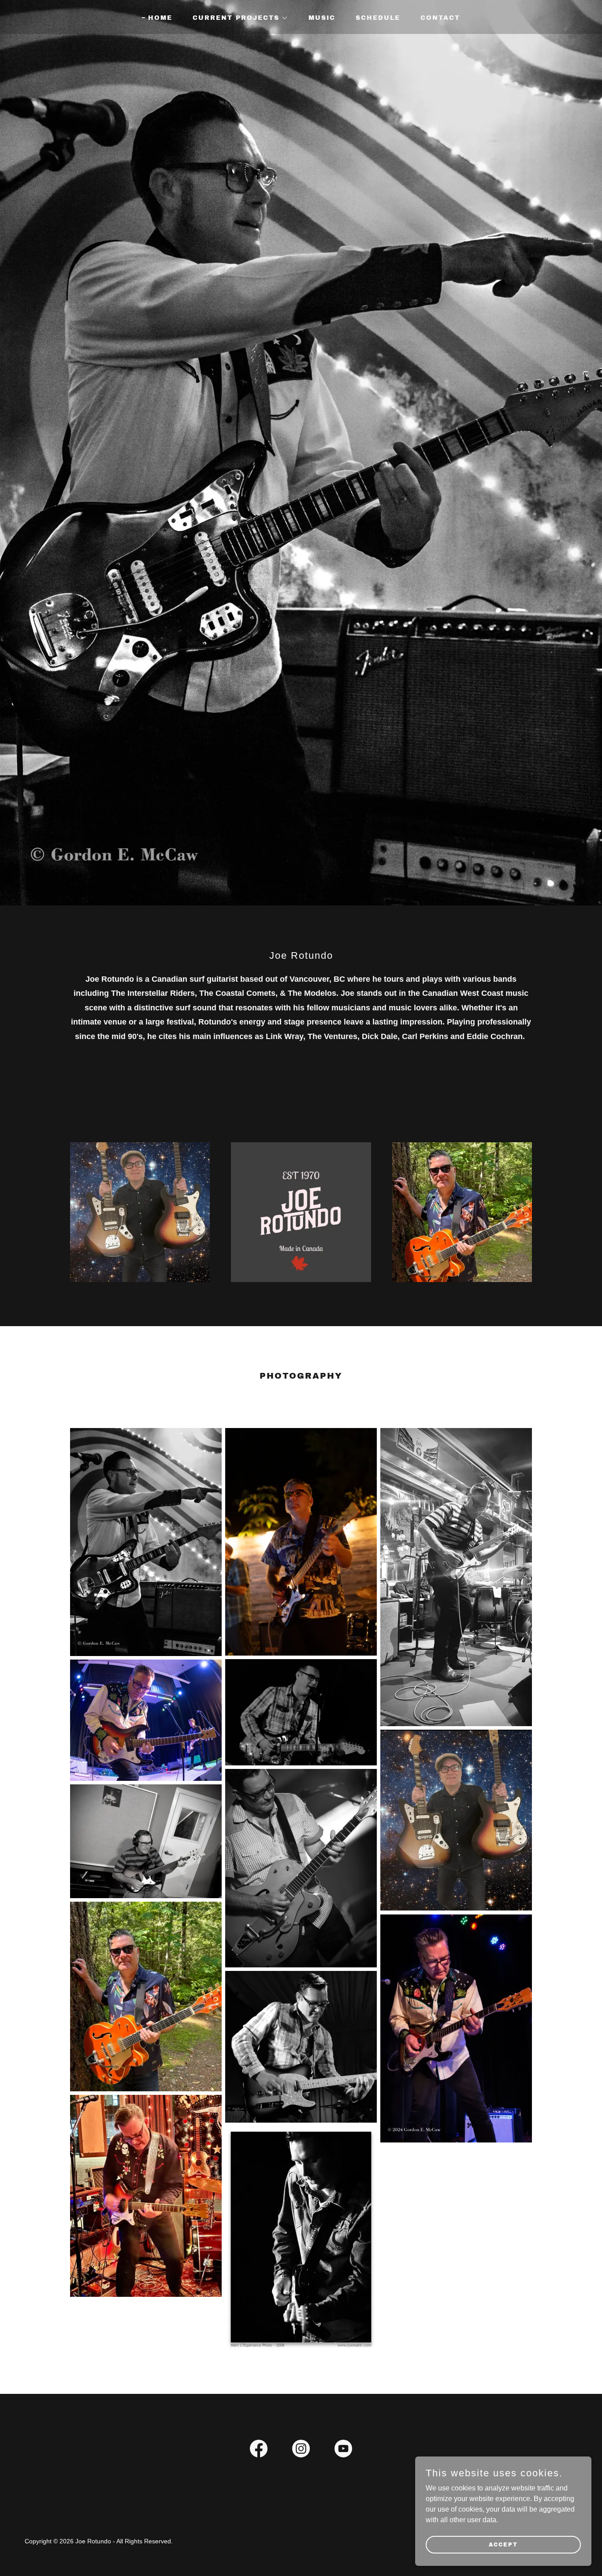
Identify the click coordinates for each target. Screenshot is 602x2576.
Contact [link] (440, 18)
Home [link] (160, 18)
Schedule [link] (378, 18)
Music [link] (322, 18)
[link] (259, 2450)
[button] (237, 18)
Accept (503, 2544)
